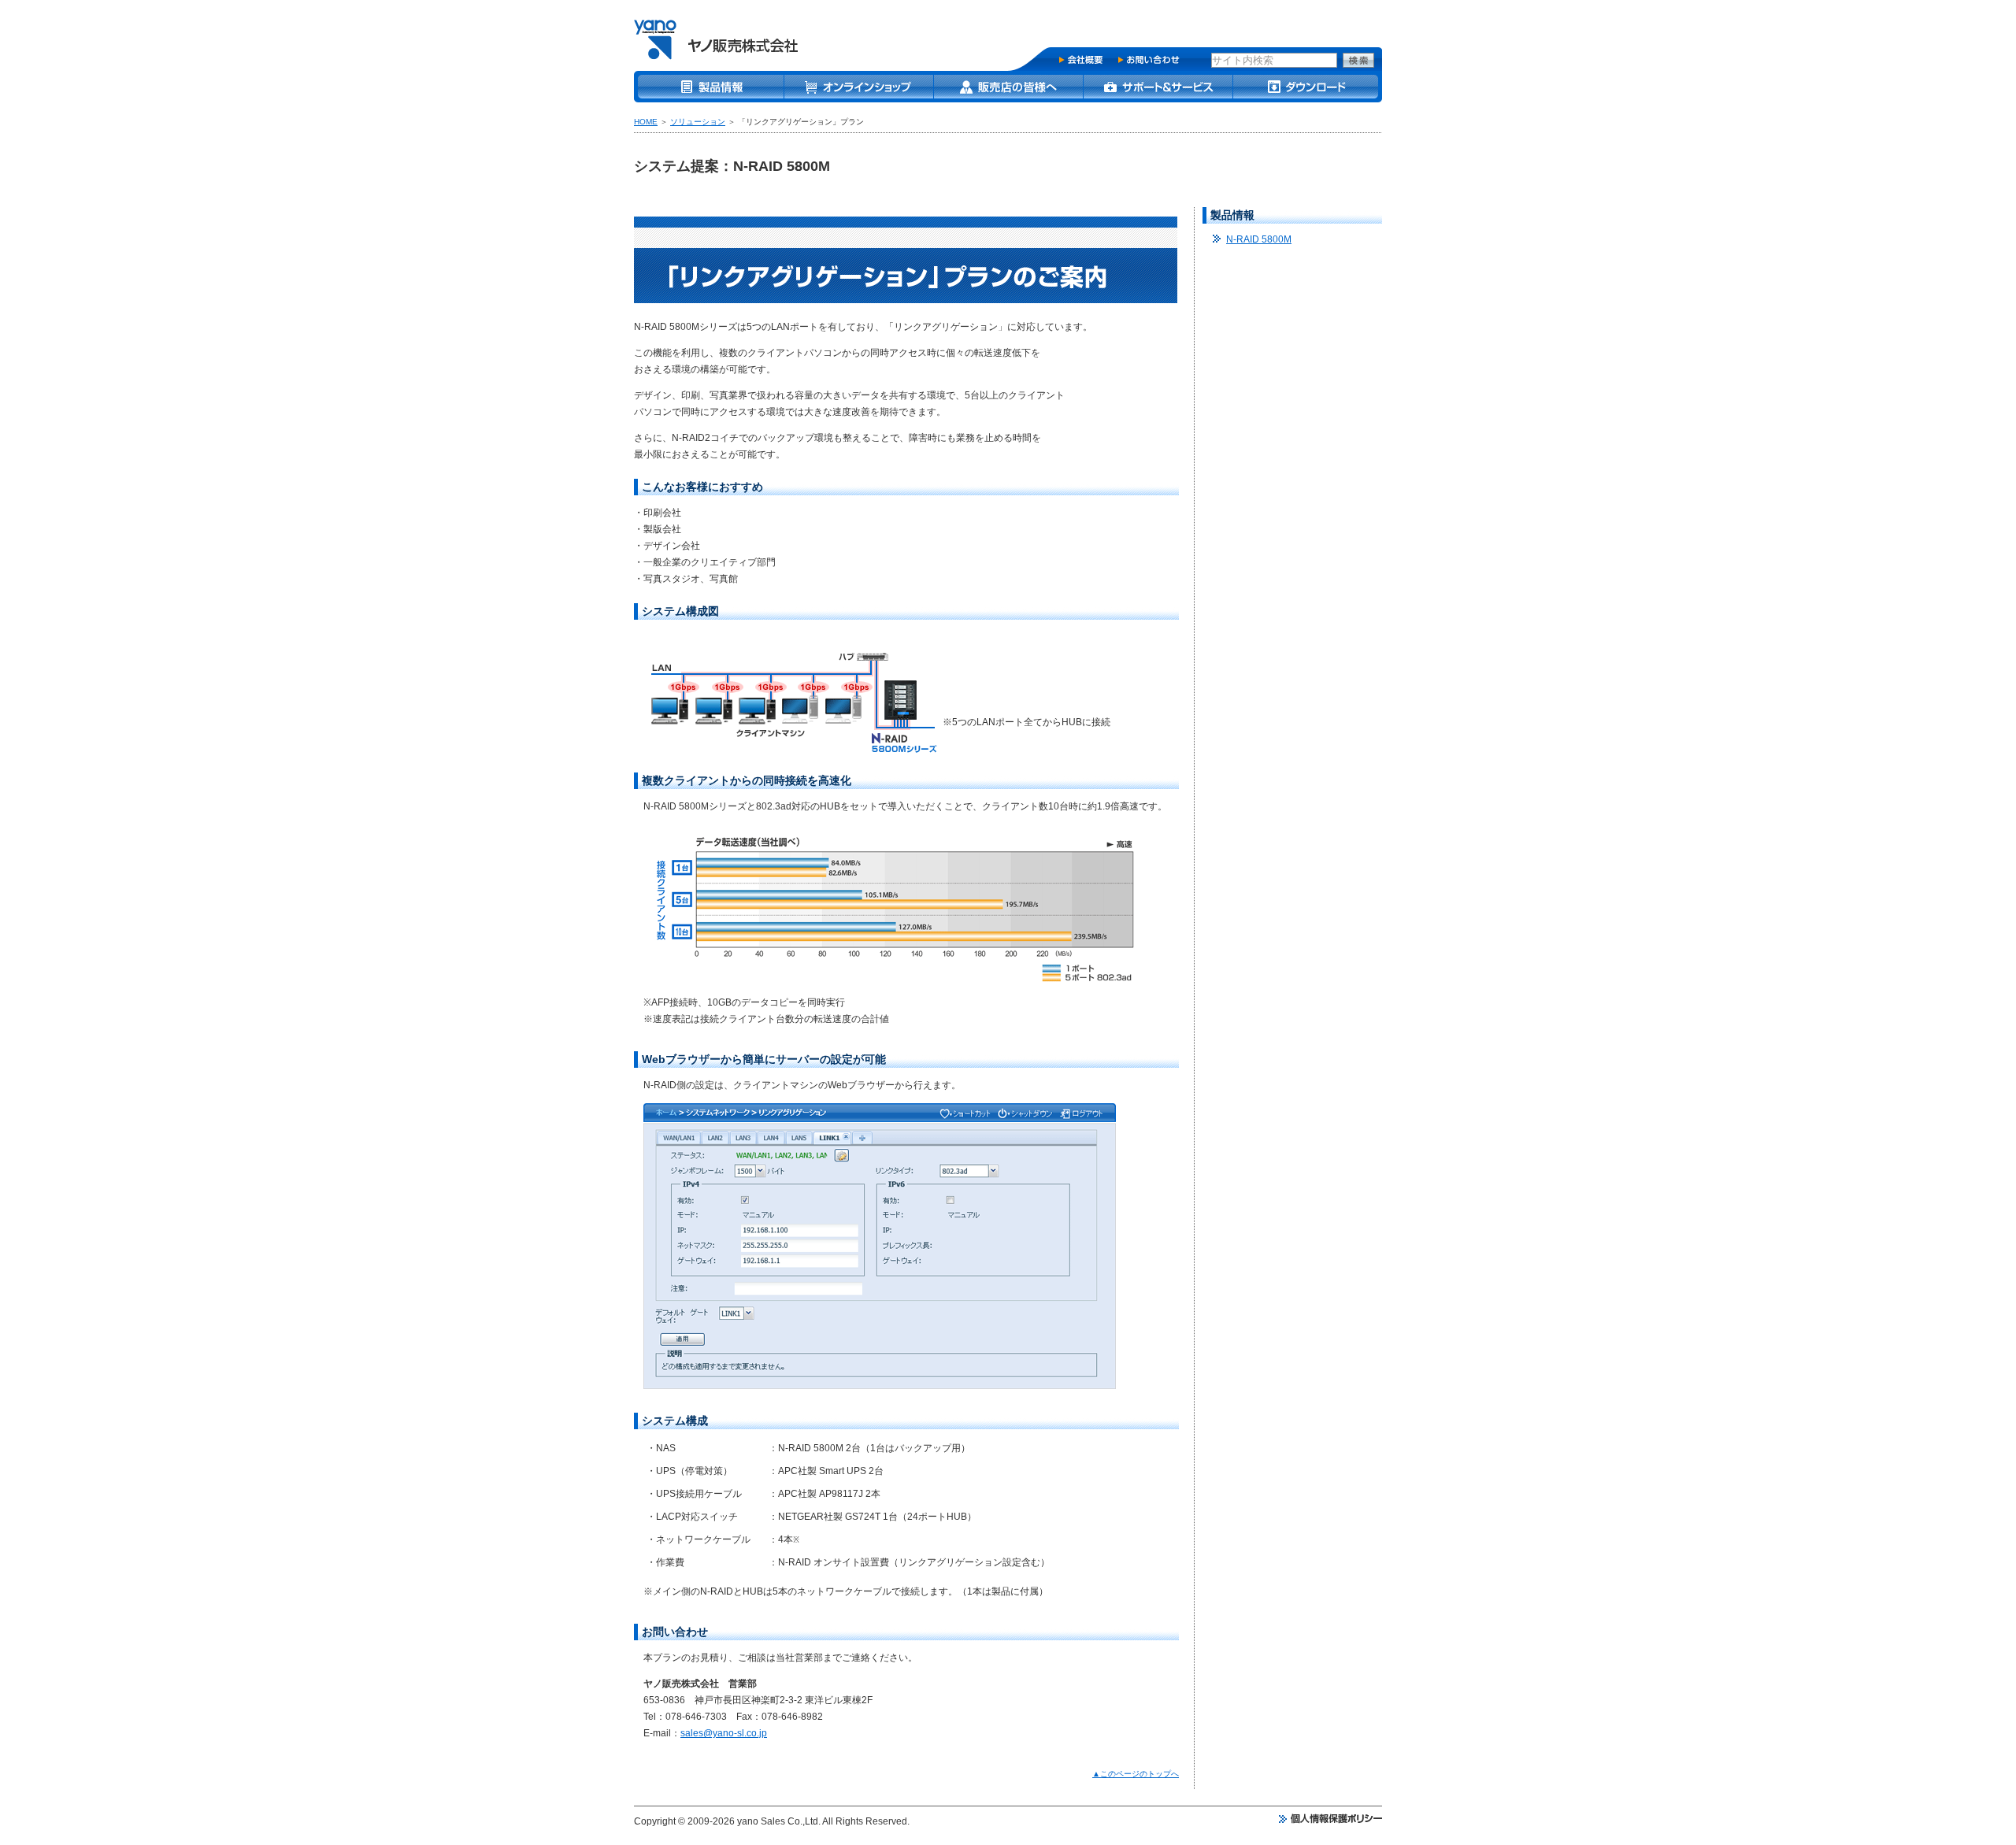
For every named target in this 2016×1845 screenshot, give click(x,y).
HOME (646, 122)
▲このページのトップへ (1136, 1774)
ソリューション (698, 122)
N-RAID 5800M (1259, 239)
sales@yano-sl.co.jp (724, 1733)
